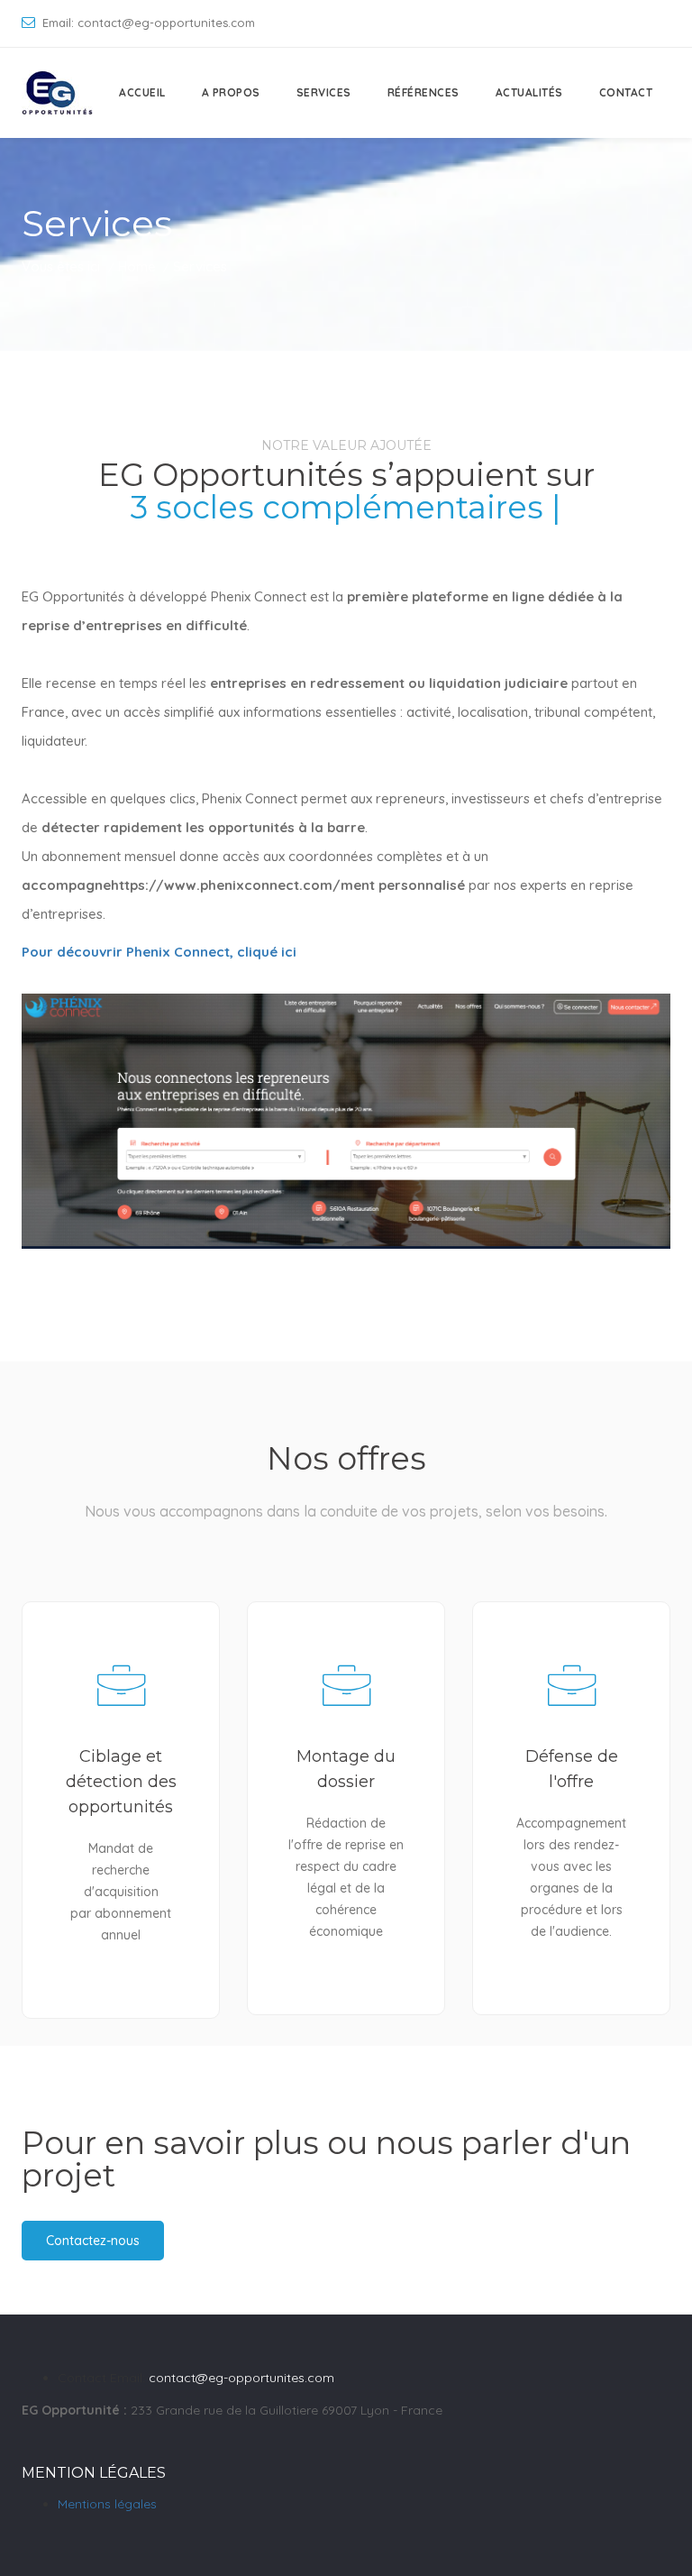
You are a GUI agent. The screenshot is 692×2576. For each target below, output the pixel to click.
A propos (231, 92)
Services (324, 92)
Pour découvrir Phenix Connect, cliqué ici (159, 952)
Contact (626, 92)
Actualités (529, 92)
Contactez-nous (93, 2241)
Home (137, 266)
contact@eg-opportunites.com (241, 2378)
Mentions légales (107, 2504)
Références (423, 92)
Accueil (142, 92)
